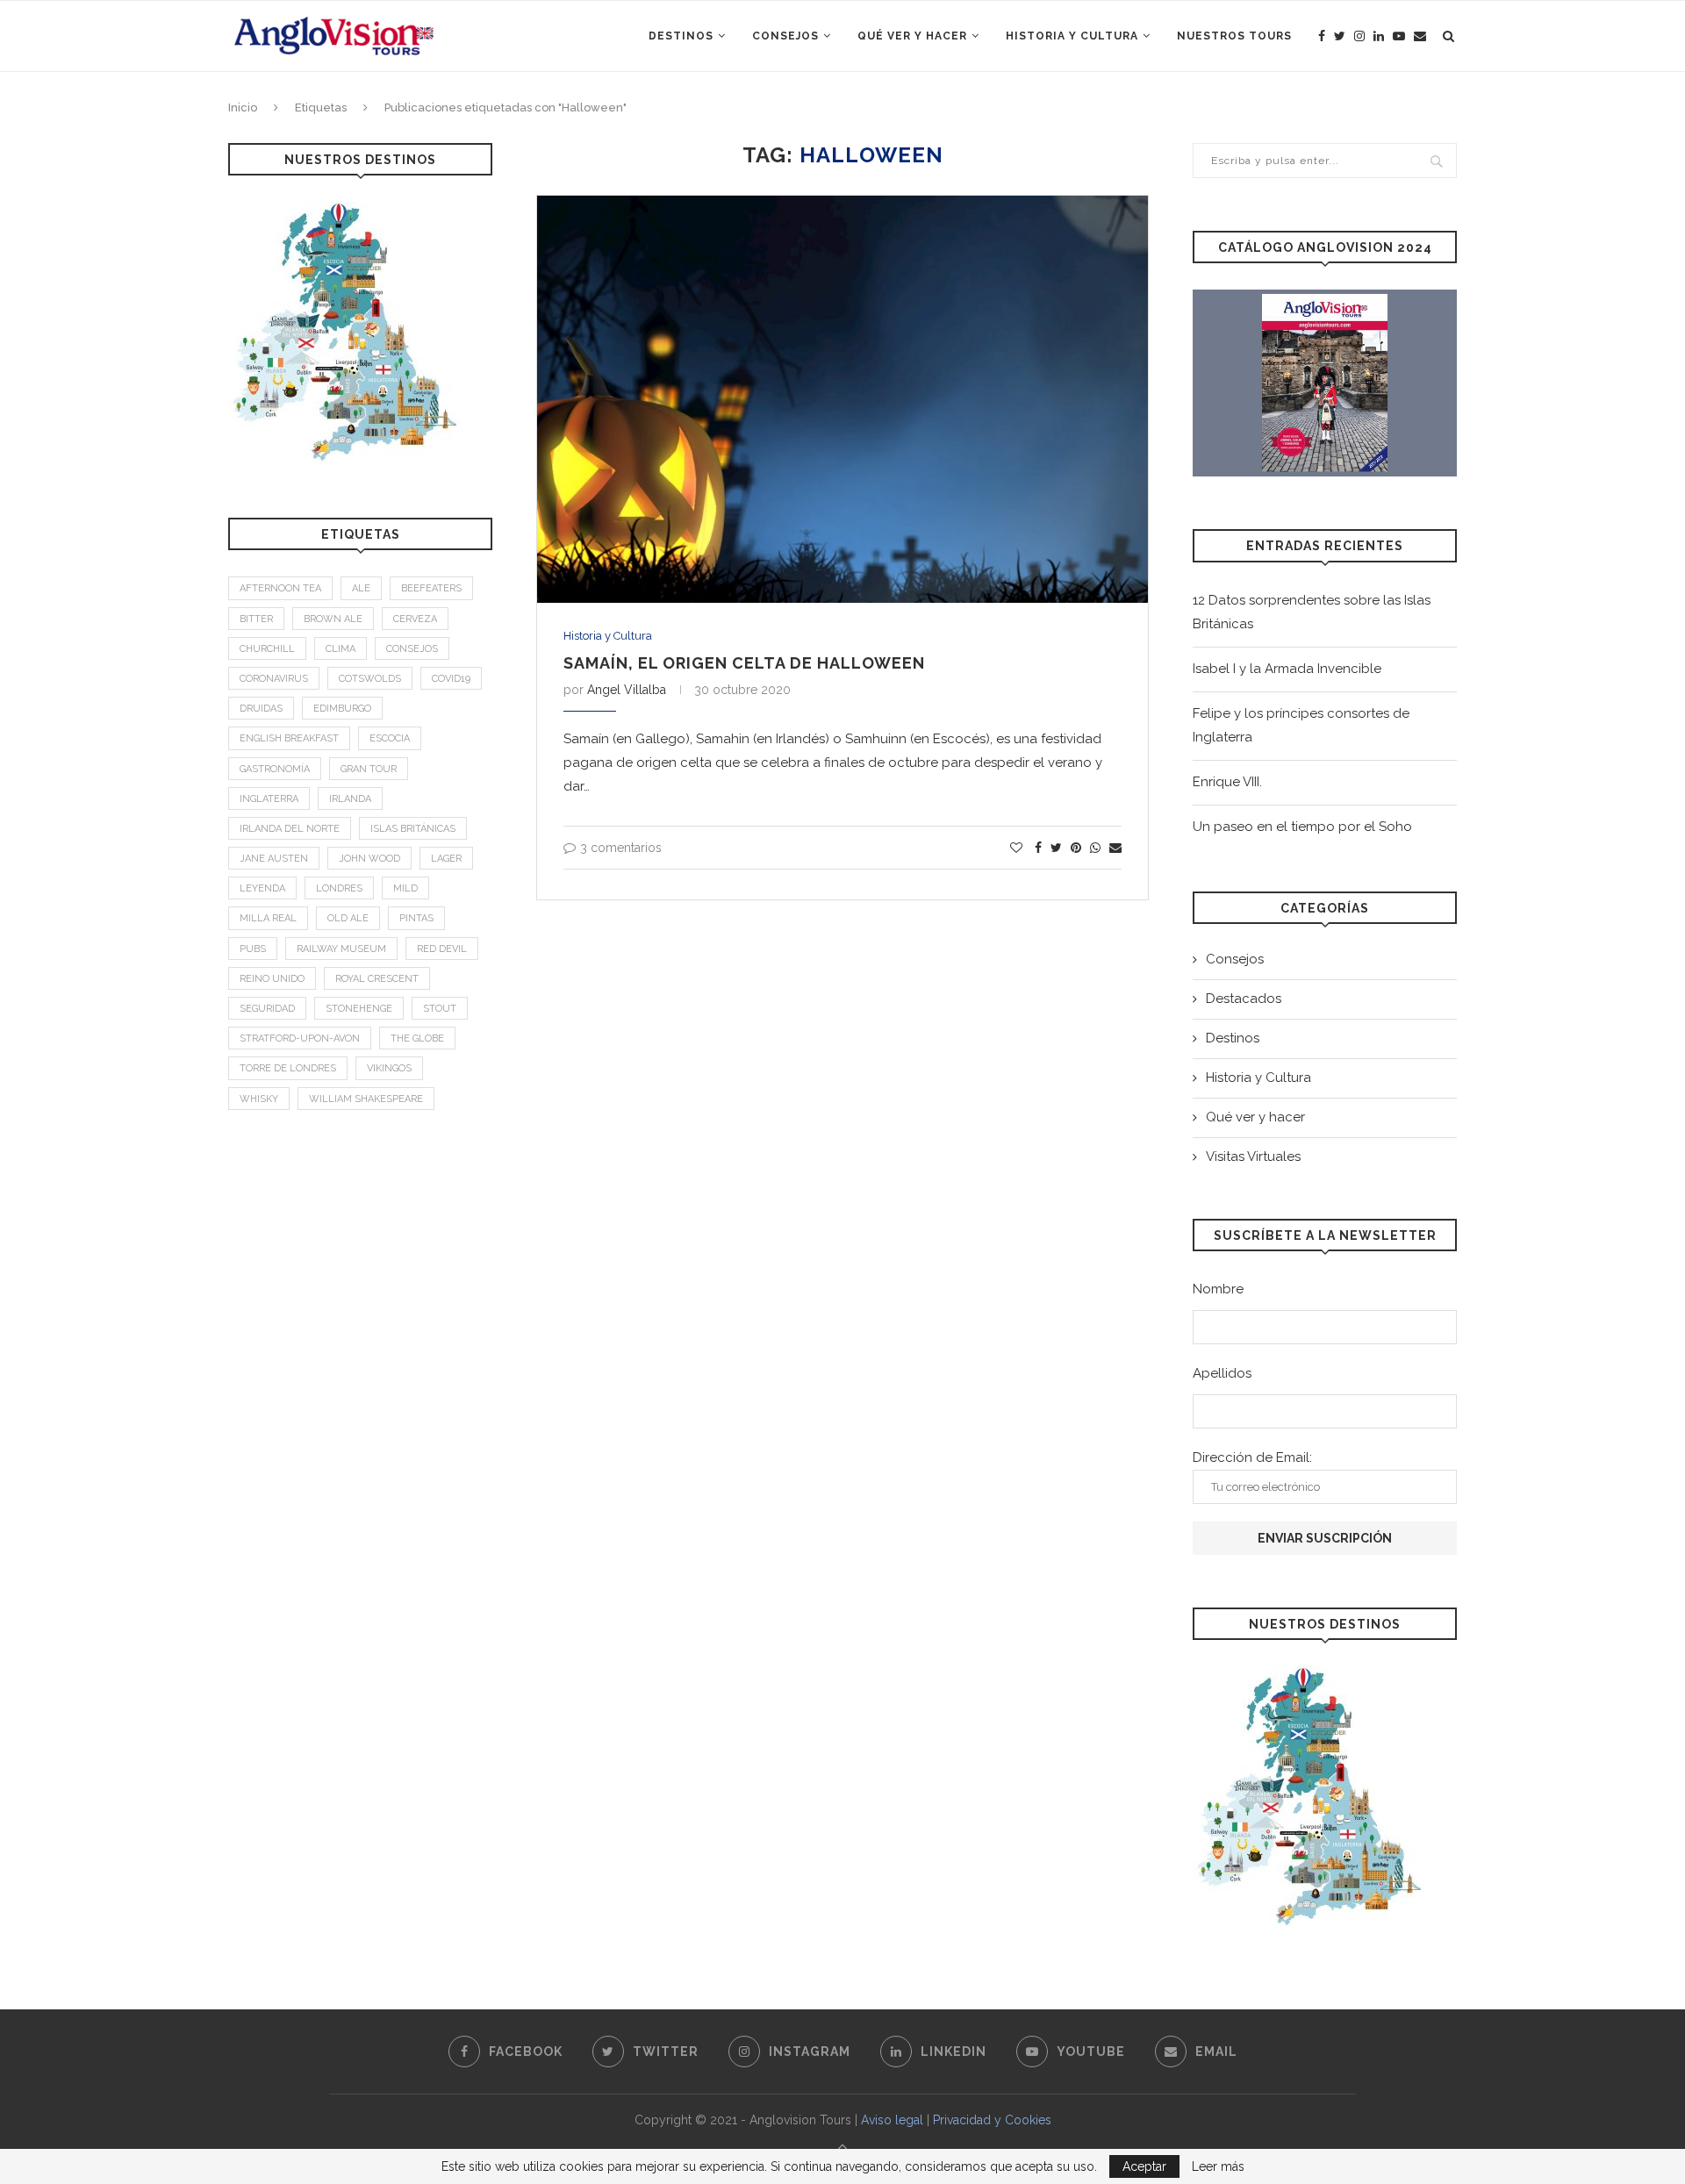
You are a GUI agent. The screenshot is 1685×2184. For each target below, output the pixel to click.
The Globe (417, 1038)
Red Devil (442, 949)
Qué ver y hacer (912, 36)
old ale (348, 918)
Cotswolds (370, 679)
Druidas (261, 709)
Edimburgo (342, 709)
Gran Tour (369, 769)
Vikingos (389, 1068)
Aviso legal (892, 2120)
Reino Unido (272, 979)
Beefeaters (431, 588)
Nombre (1218, 1289)
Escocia (390, 738)
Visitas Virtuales (1253, 1156)
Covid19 (451, 679)
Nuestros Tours (1234, 36)
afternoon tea (280, 588)
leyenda (262, 888)
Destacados (1244, 999)
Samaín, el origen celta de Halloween (744, 663)
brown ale (333, 619)
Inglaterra (269, 799)
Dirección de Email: (1252, 1457)
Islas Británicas (413, 829)
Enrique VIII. (1227, 782)
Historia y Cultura (1072, 36)
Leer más (1218, 2166)
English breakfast (289, 738)
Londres (339, 888)
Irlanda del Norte (290, 829)
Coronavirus (274, 679)
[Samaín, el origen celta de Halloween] (842, 399)
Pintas (416, 918)
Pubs (253, 949)
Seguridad (267, 1009)
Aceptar (1144, 2166)
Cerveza (415, 619)
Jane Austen (274, 859)
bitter (256, 619)
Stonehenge (359, 1009)
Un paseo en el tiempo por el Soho (1302, 827)
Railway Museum (341, 949)
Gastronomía (275, 769)
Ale (361, 588)
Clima (341, 649)
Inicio (243, 107)
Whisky (259, 1099)
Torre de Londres (288, 1068)
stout (440, 1009)
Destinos (681, 36)
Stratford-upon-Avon (300, 1038)
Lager (446, 859)
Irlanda (350, 799)
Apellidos (1222, 1373)
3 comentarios (621, 848)
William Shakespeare (366, 1099)
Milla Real (268, 918)
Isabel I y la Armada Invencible (1287, 669)
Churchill (267, 649)
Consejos (785, 36)
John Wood (369, 859)
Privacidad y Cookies (992, 2120)
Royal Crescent (377, 979)
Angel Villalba (627, 690)
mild (405, 888)
